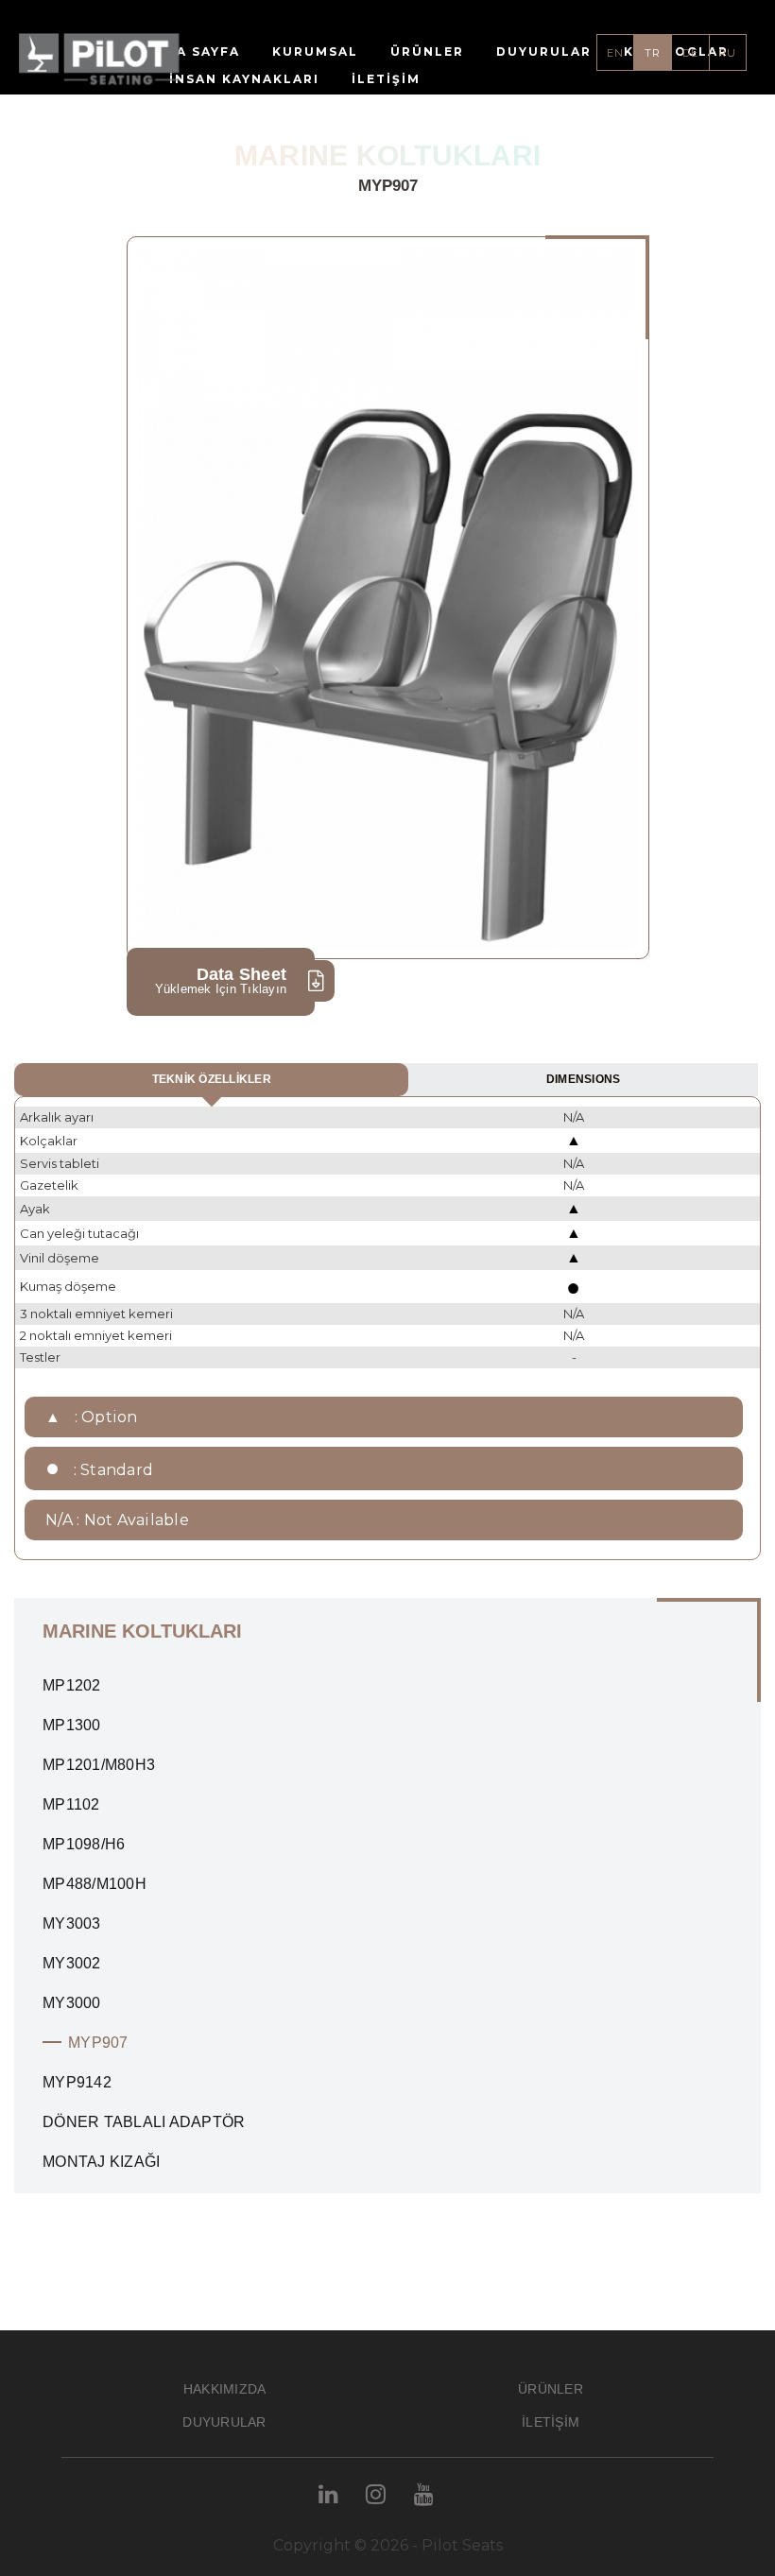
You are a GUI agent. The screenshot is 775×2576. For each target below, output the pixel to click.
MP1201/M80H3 (99, 1765)
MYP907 (98, 2043)
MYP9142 (77, 2082)
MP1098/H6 (84, 1844)
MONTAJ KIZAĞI (101, 2162)
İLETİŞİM (386, 79)
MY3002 (72, 1963)
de (690, 53)
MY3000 (72, 2003)
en (615, 53)
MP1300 (72, 1725)
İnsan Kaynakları (244, 79)
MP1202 (72, 1685)
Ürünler (551, 2389)
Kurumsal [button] (315, 52)
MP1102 (71, 1804)
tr (653, 53)
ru (727, 53)
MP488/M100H (95, 1884)
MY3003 (72, 1923)
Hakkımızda (225, 2389)
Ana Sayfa (198, 52)
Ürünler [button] (427, 52)
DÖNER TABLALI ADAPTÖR (144, 2122)
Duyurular (544, 52)
